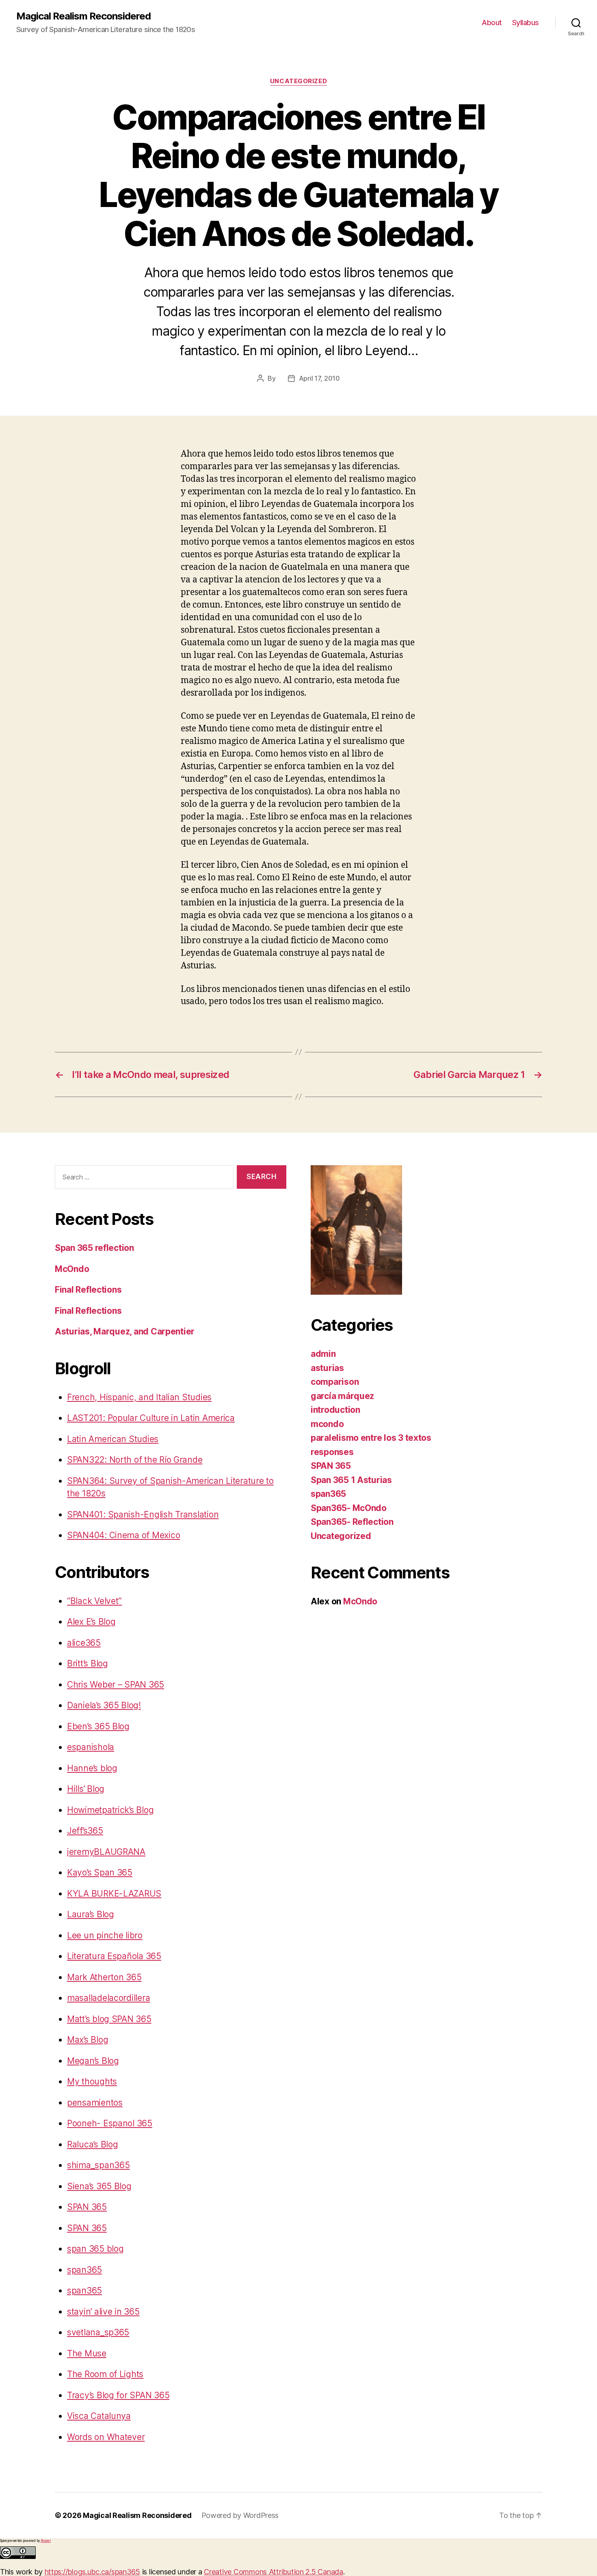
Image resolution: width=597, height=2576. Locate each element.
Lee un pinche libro (105, 1935)
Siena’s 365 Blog (99, 2186)
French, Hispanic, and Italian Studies (139, 1397)
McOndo (72, 1269)
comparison (335, 1382)
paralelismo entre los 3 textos (371, 1438)
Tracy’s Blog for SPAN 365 (118, 2395)
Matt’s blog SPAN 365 (109, 2019)
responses (332, 1452)
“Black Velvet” (94, 1601)
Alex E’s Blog (91, 1622)
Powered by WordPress (240, 2515)
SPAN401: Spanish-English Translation (143, 1514)
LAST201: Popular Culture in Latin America (151, 1418)
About (492, 23)
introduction (335, 1410)
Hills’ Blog (86, 1789)
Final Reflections (88, 1290)
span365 (84, 2270)
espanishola (91, 1747)
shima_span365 (98, 2165)
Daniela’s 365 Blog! (104, 1705)
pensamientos (95, 2103)
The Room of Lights (105, 2374)
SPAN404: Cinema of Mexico (123, 1535)
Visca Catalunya (99, 2416)
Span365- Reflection (352, 1522)
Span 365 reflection (94, 1248)
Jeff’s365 (85, 1831)
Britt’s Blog (88, 1663)
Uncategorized (298, 81)
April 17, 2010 (319, 378)
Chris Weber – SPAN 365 (116, 1685)
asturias (327, 1368)
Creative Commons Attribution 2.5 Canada (273, 2572)
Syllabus (526, 23)
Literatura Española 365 (114, 1956)
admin (323, 1354)
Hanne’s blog (92, 1768)
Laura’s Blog (91, 1914)
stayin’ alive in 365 (103, 2312)
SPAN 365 (87, 2207)
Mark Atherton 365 (104, 1977)
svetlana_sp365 (98, 2332)
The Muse (87, 2353)
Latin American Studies (113, 1439)
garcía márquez (342, 1396)
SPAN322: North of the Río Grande (135, 1460)
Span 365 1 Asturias (351, 1480)
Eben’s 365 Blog (98, 1726)
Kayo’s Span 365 (100, 1872)
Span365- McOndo (349, 1508)
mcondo (327, 1424)
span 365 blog (95, 2249)
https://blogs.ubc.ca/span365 (92, 2572)
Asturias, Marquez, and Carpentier (125, 1331)
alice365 (84, 1643)
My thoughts (92, 2081)
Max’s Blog (88, 2040)
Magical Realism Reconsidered (83, 16)
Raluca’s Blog (93, 2144)
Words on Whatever (106, 2437)
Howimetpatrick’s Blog (110, 1810)
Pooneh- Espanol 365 (110, 2123)
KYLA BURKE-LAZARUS (114, 1894)
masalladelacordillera (108, 1998)
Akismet (46, 2541)
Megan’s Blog (93, 2061)
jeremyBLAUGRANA (106, 1852)
